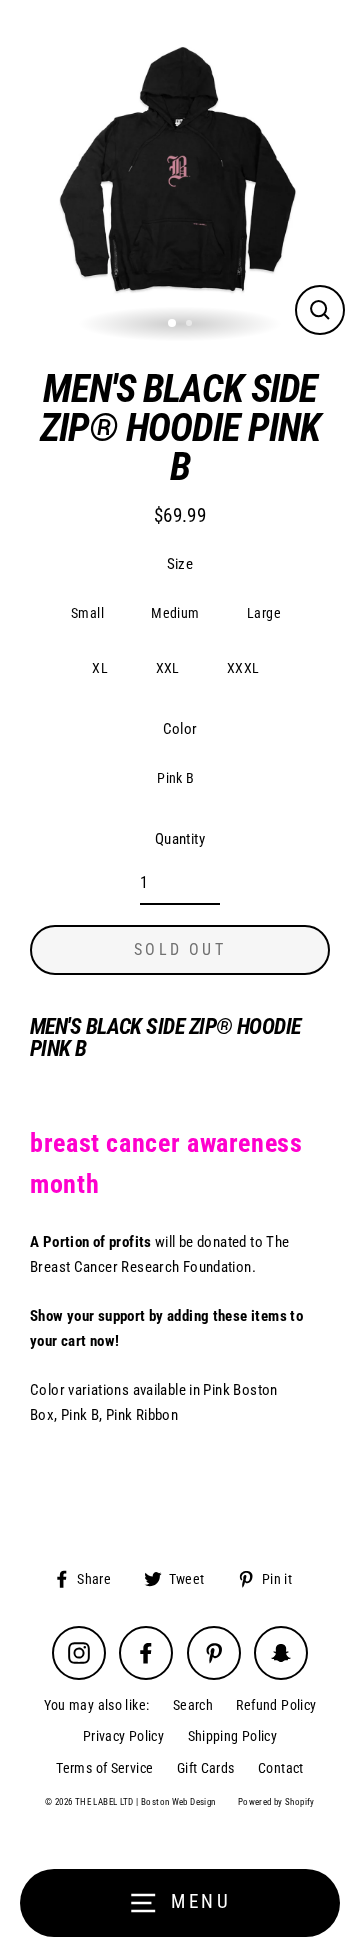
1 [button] (173, 324)
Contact (281, 1768)
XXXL (243, 668)
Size (180, 564)
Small (87, 613)
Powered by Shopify (276, 1802)
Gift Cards (206, 1768)
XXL (168, 668)
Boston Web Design (178, 1802)
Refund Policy (276, 1705)
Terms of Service (104, 1768)
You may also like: (97, 1705)
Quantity (180, 839)
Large (264, 613)
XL (100, 668)
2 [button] (191, 325)
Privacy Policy (123, 1736)
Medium (175, 613)
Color (180, 729)
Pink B (175, 778)
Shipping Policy (233, 1736)
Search (193, 1705)
